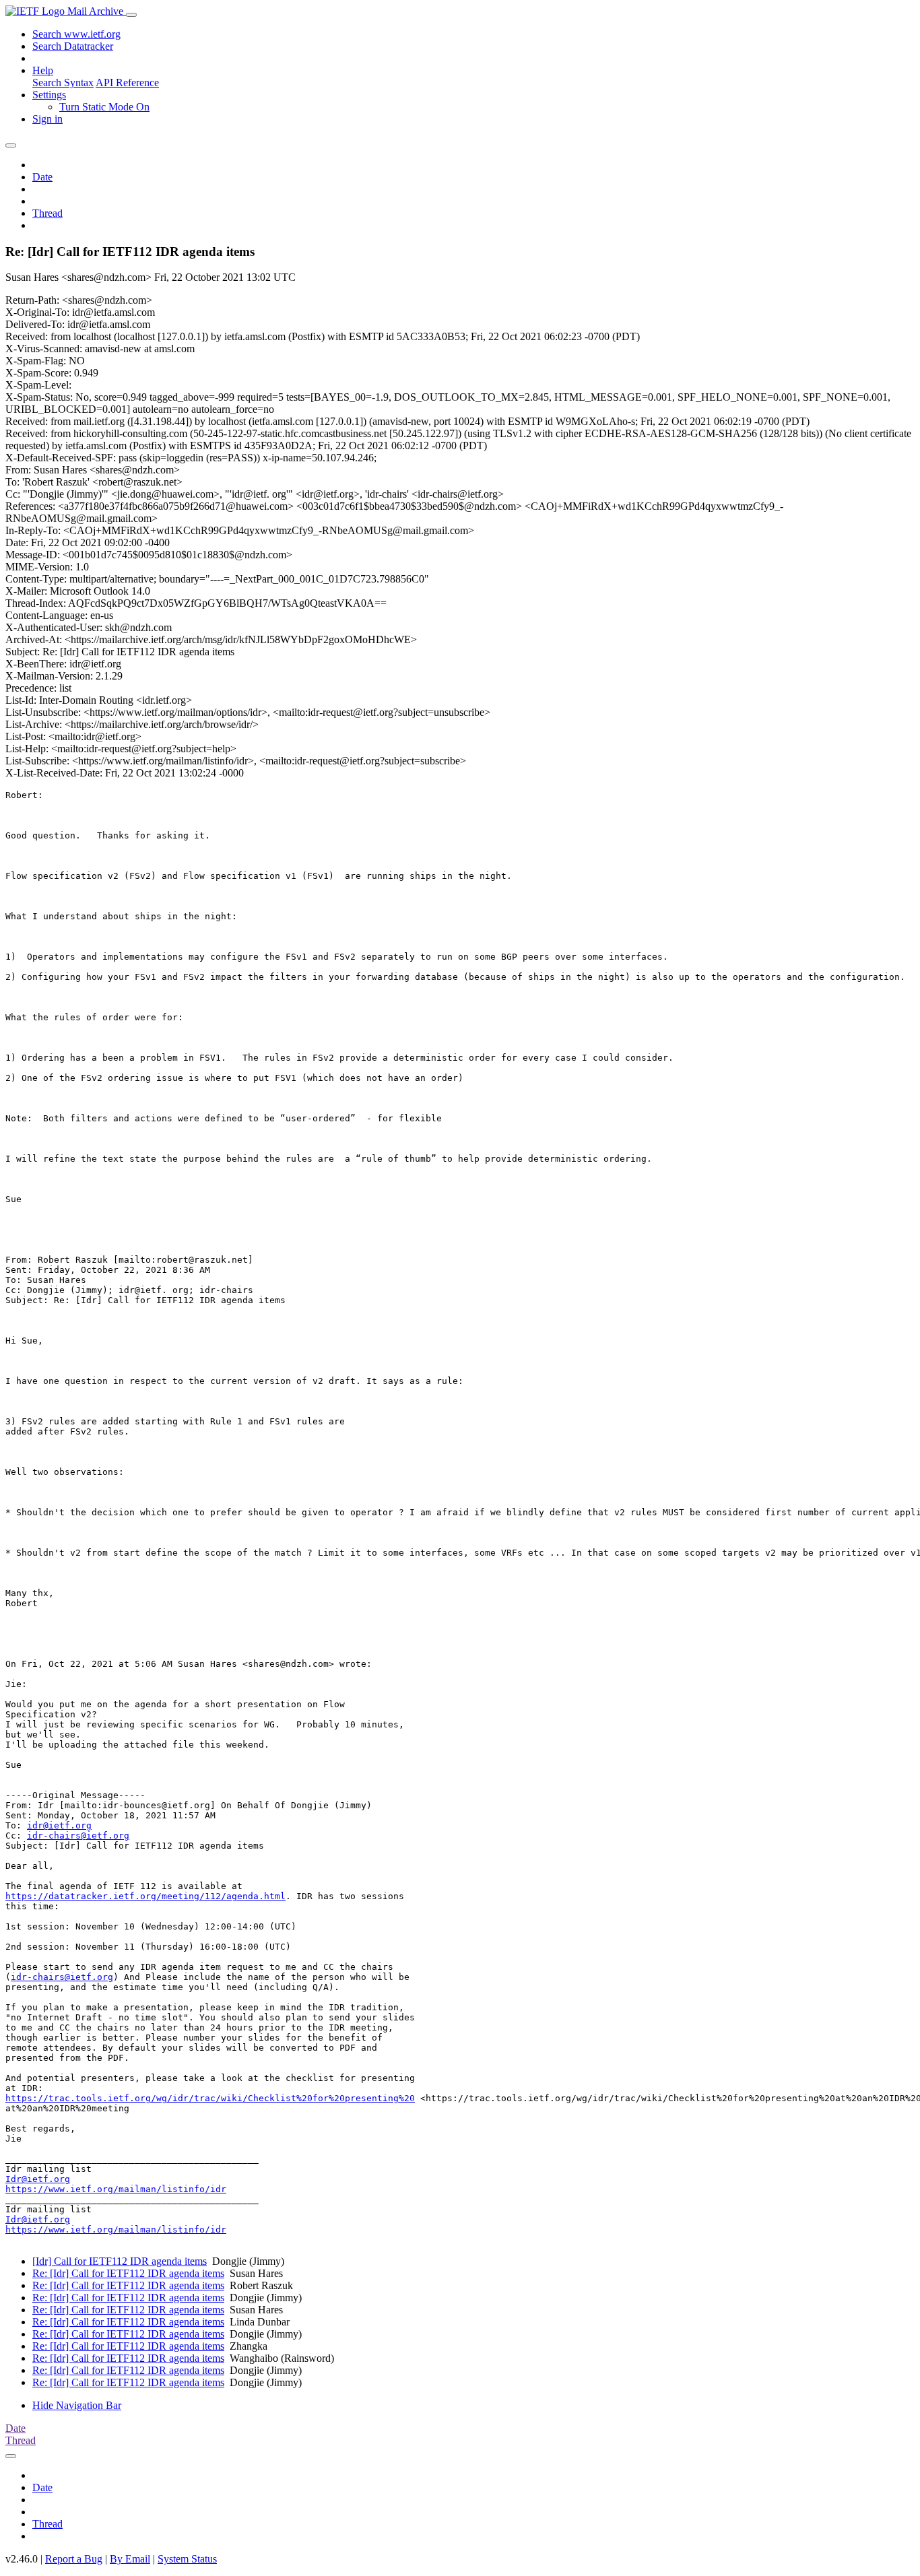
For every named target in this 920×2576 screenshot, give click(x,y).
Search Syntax (63, 82)
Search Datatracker (73, 46)
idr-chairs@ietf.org (78, 1836)
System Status (187, 2559)
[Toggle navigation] (131, 15)
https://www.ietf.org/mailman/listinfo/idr (116, 2189)
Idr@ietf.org (38, 2179)
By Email (130, 2559)
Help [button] (43, 70)
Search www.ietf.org (76, 34)
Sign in (47, 119)
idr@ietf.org (59, 1825)
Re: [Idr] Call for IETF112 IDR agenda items (128, 2273)
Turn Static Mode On (104, 107)
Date (42, 177)
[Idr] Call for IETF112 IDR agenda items (120, 2261)
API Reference (127, 82)
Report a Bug (74, 2559)
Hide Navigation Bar (77, 2405)
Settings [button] (49, 95)
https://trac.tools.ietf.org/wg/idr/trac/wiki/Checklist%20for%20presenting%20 (210, 2098)
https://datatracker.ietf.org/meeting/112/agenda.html (145, 1896)
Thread (47, 213)
